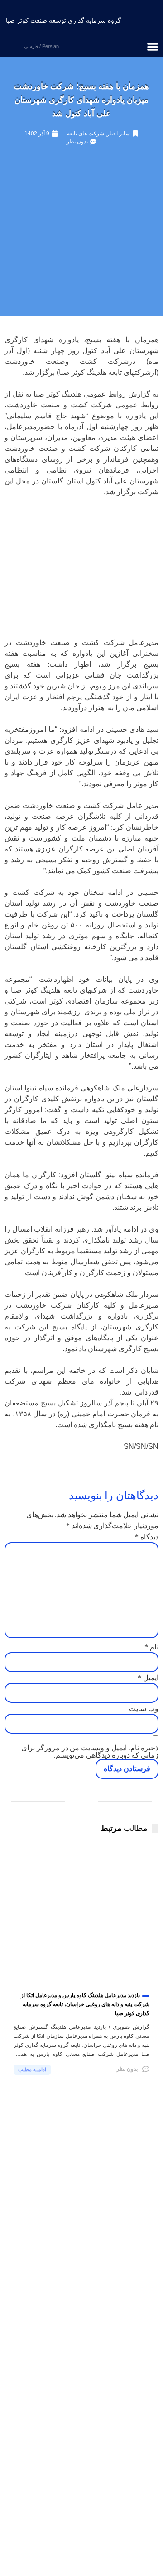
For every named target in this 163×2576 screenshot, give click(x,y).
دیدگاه (147, 1537)
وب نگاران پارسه (82, 2562)
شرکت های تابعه (86, 134)
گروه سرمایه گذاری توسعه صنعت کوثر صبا (63, 20)
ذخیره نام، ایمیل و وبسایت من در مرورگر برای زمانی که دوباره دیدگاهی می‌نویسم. (90, 1752)
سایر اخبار (118, 134)
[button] (153, 47)
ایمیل (148, 1678)
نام (151, 1647)
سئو (33, 2552)
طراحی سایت (65, 2552)
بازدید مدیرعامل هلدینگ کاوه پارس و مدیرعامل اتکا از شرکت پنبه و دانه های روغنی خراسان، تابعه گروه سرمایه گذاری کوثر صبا (85, 2004)
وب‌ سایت (144, 1709)
